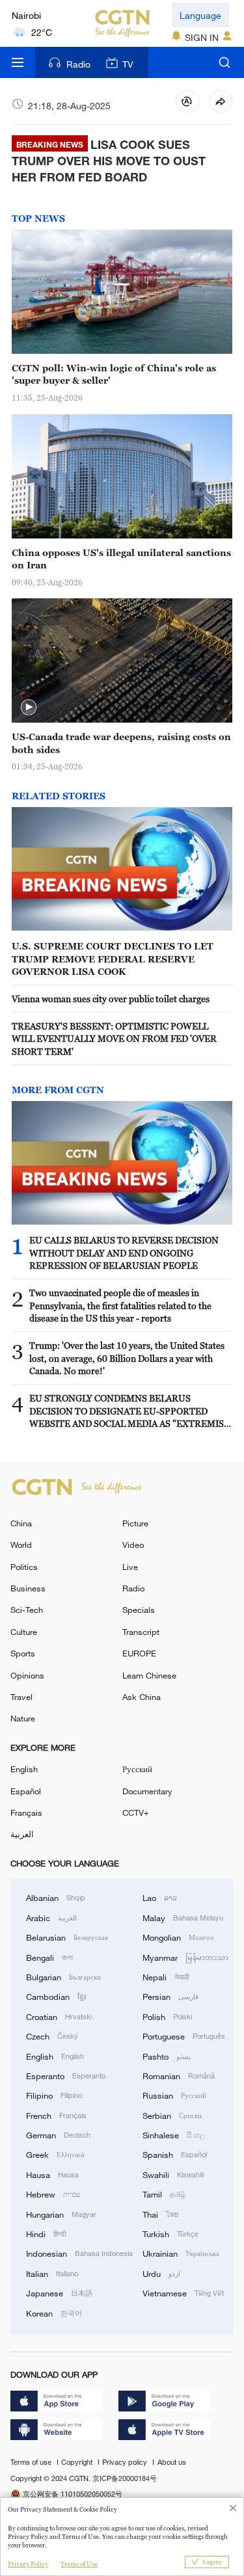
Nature (23, 1718)
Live (130, 1567)
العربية (22, 1834)
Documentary (147, 1791)
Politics (24, 1567)
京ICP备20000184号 (125, 2478)
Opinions (27, 1675)
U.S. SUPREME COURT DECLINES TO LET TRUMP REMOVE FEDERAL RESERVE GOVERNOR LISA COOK (113, 959)
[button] (29, 708)
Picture (135, 1523)
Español (26, 1791)
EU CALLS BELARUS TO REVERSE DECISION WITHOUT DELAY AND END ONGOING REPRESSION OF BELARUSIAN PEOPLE (124, 1253)
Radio (78, 64)
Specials (139, 1610)
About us (172, 2462)
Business (28, 1588)
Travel (21, 1697)
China (21, 1523)
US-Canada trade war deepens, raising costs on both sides (121, 743)
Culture (24, 1632)
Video (133, 1545)
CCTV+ (136, 1812)
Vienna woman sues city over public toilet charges (111, 999)
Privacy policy (126, 2462)
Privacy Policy (28, 2564)
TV (128, 64)
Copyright (78, 2462)
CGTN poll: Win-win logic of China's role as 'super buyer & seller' (114, 374)
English (24, 1769)
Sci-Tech (27, 1610)
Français (26, 1812)
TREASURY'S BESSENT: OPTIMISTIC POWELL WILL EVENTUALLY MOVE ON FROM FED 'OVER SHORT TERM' (114, 1039)
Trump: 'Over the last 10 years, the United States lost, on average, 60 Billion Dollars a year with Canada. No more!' (127, 1358)
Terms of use (32, 2462)
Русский (137, 1769)
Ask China (142, 1697)
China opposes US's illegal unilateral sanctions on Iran (121, 559)
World (21, 1545)
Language (200, 15)
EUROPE (139, 1653)
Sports (23, 1653)
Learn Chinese (149, 1675)
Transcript (141, 1632)
